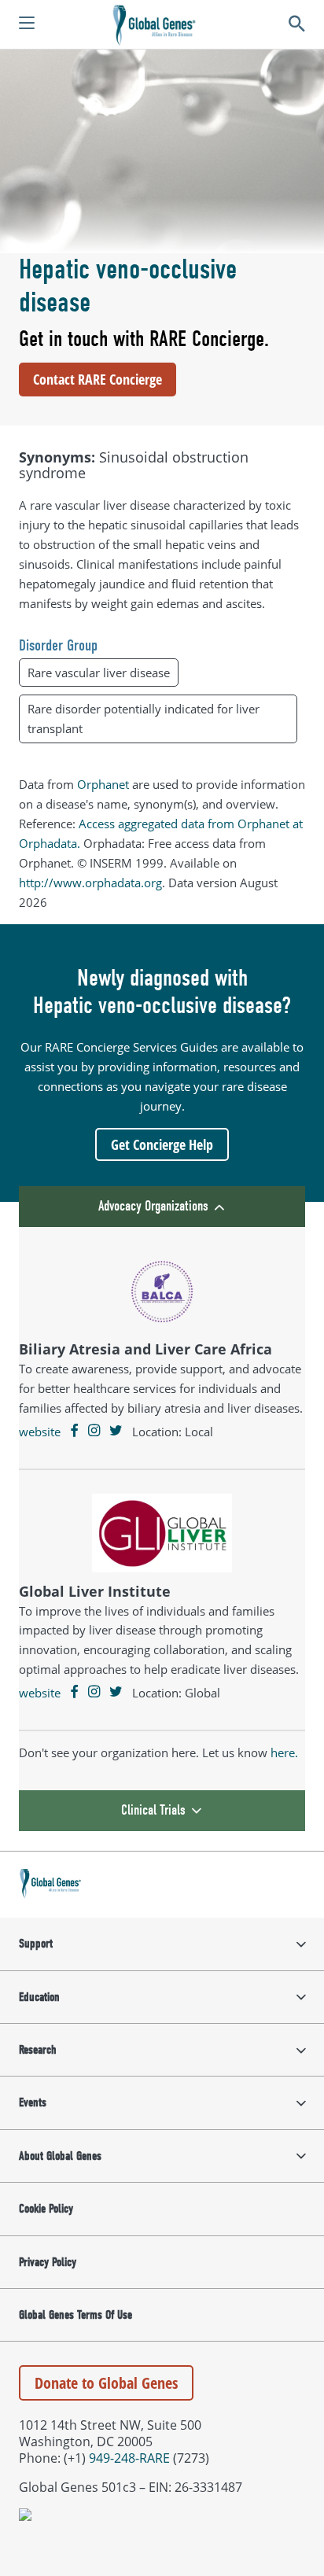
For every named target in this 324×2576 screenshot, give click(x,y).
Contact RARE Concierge (98, 379)
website (40, 1432)
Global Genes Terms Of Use (75, 2315)
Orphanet (103, 784)
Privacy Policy (48, 2262)
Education (39, 1997)
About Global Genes (60, 2156)
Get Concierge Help (162, 1144)
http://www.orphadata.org (90, 883)
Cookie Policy (46, 2209)
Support (36, 1944)
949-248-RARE (129, 2458)
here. (284, 1752)
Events (33, 2102)
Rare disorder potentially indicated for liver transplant (144, 719)
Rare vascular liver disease (99, 673)
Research (38, 2050)
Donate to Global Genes (106, 2383)
